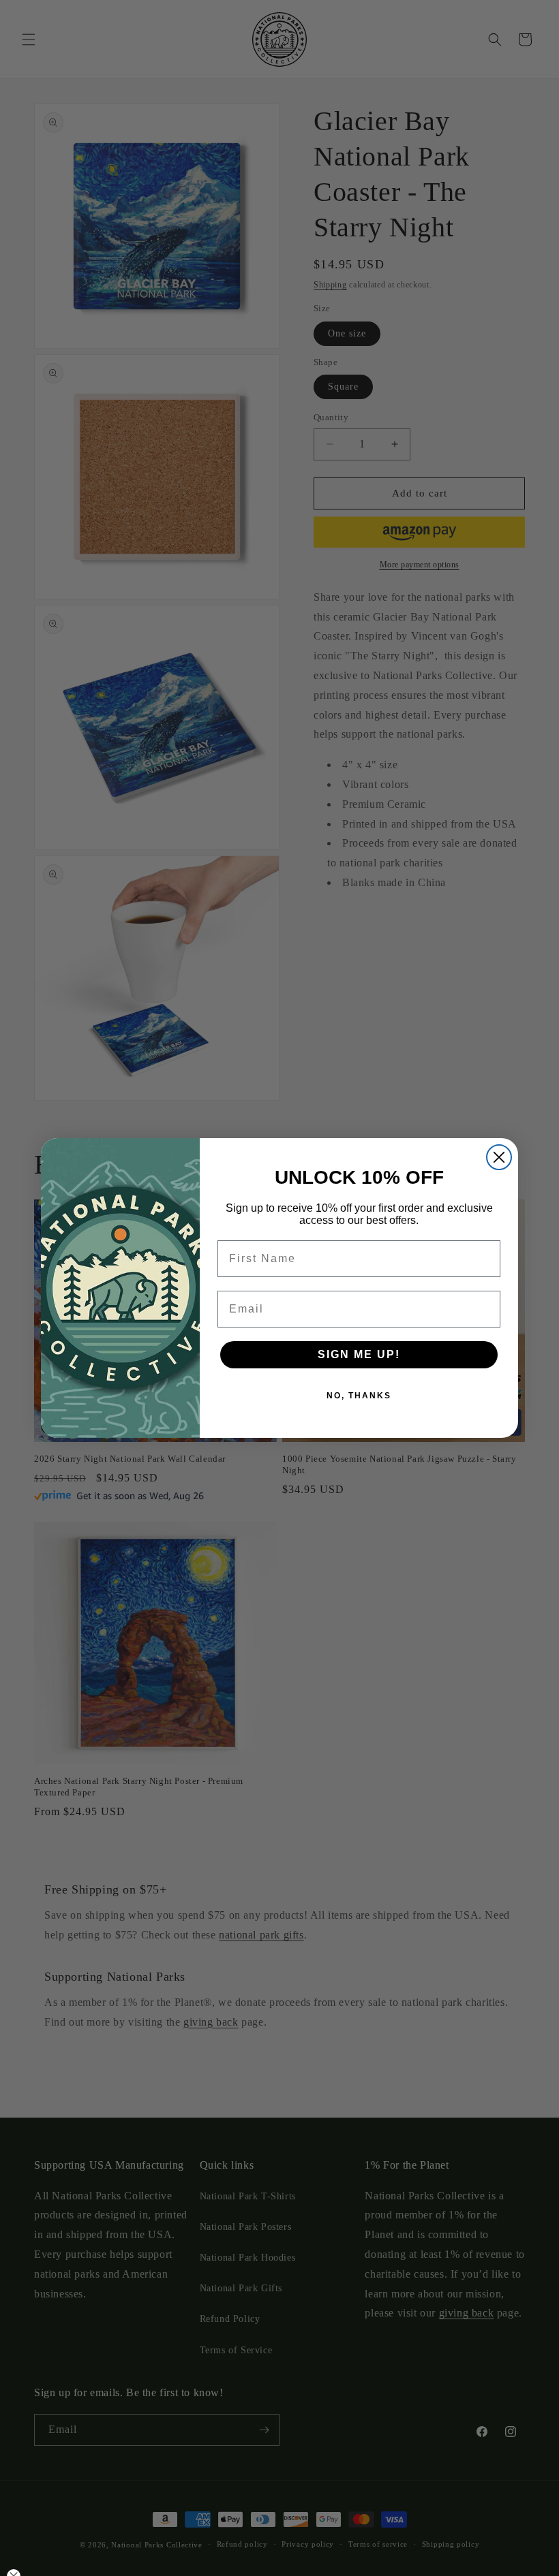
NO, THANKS (359, 1396)
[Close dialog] (499, 1157)
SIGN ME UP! (359, 1354)
